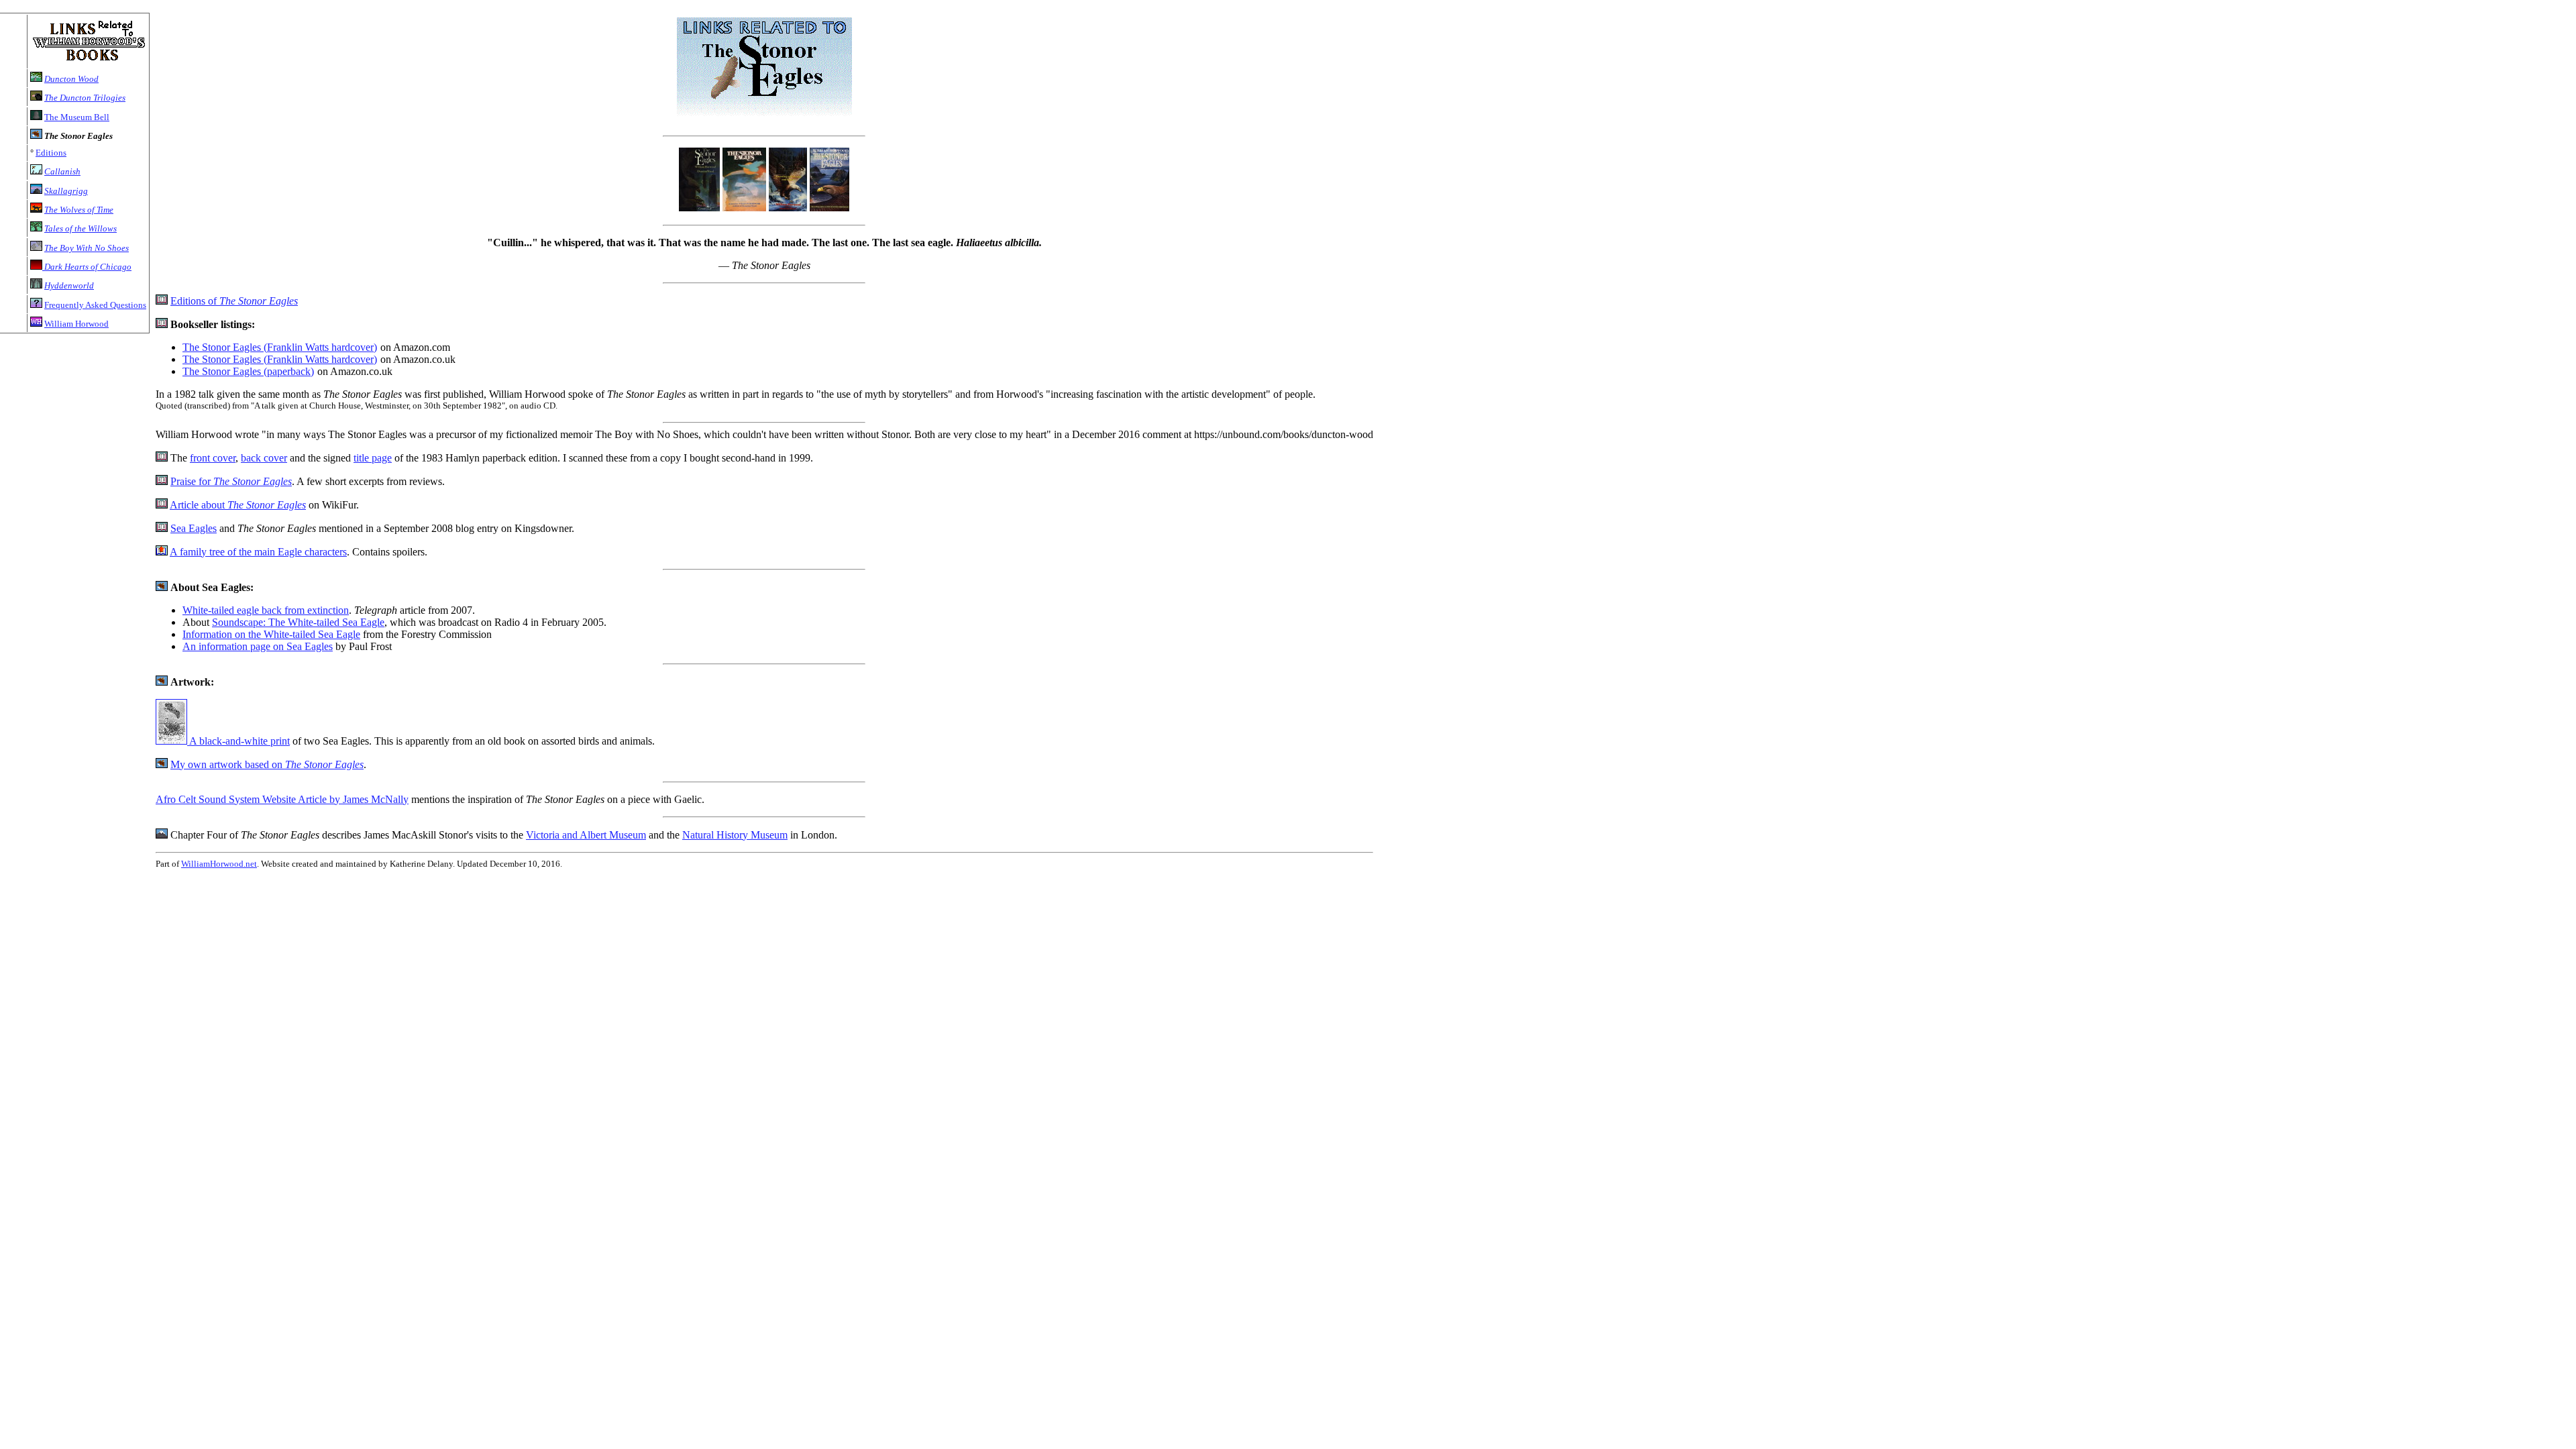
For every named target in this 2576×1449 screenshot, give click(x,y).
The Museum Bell (77, 117)
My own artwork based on (267, 764)
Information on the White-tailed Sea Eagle (271, 634)
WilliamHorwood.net (219, 864)
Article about (238, 505)
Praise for (231, 481)
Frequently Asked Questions (95, 305)
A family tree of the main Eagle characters (258, 552)
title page (373, 458)
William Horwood (76, 324)
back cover (264, 458)
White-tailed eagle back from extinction (266, 610)
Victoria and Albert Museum (586, 835)
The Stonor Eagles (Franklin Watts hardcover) (280, 347)
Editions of (234, 301)
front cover (213, 458)
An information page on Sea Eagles (258, 646)
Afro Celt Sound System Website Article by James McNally (282, 799)
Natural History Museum (735, 835)
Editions (51, 153)
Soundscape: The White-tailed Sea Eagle (298, 622)
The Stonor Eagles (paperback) (248, 371)
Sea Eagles (194, 528)
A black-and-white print (238, 741)
